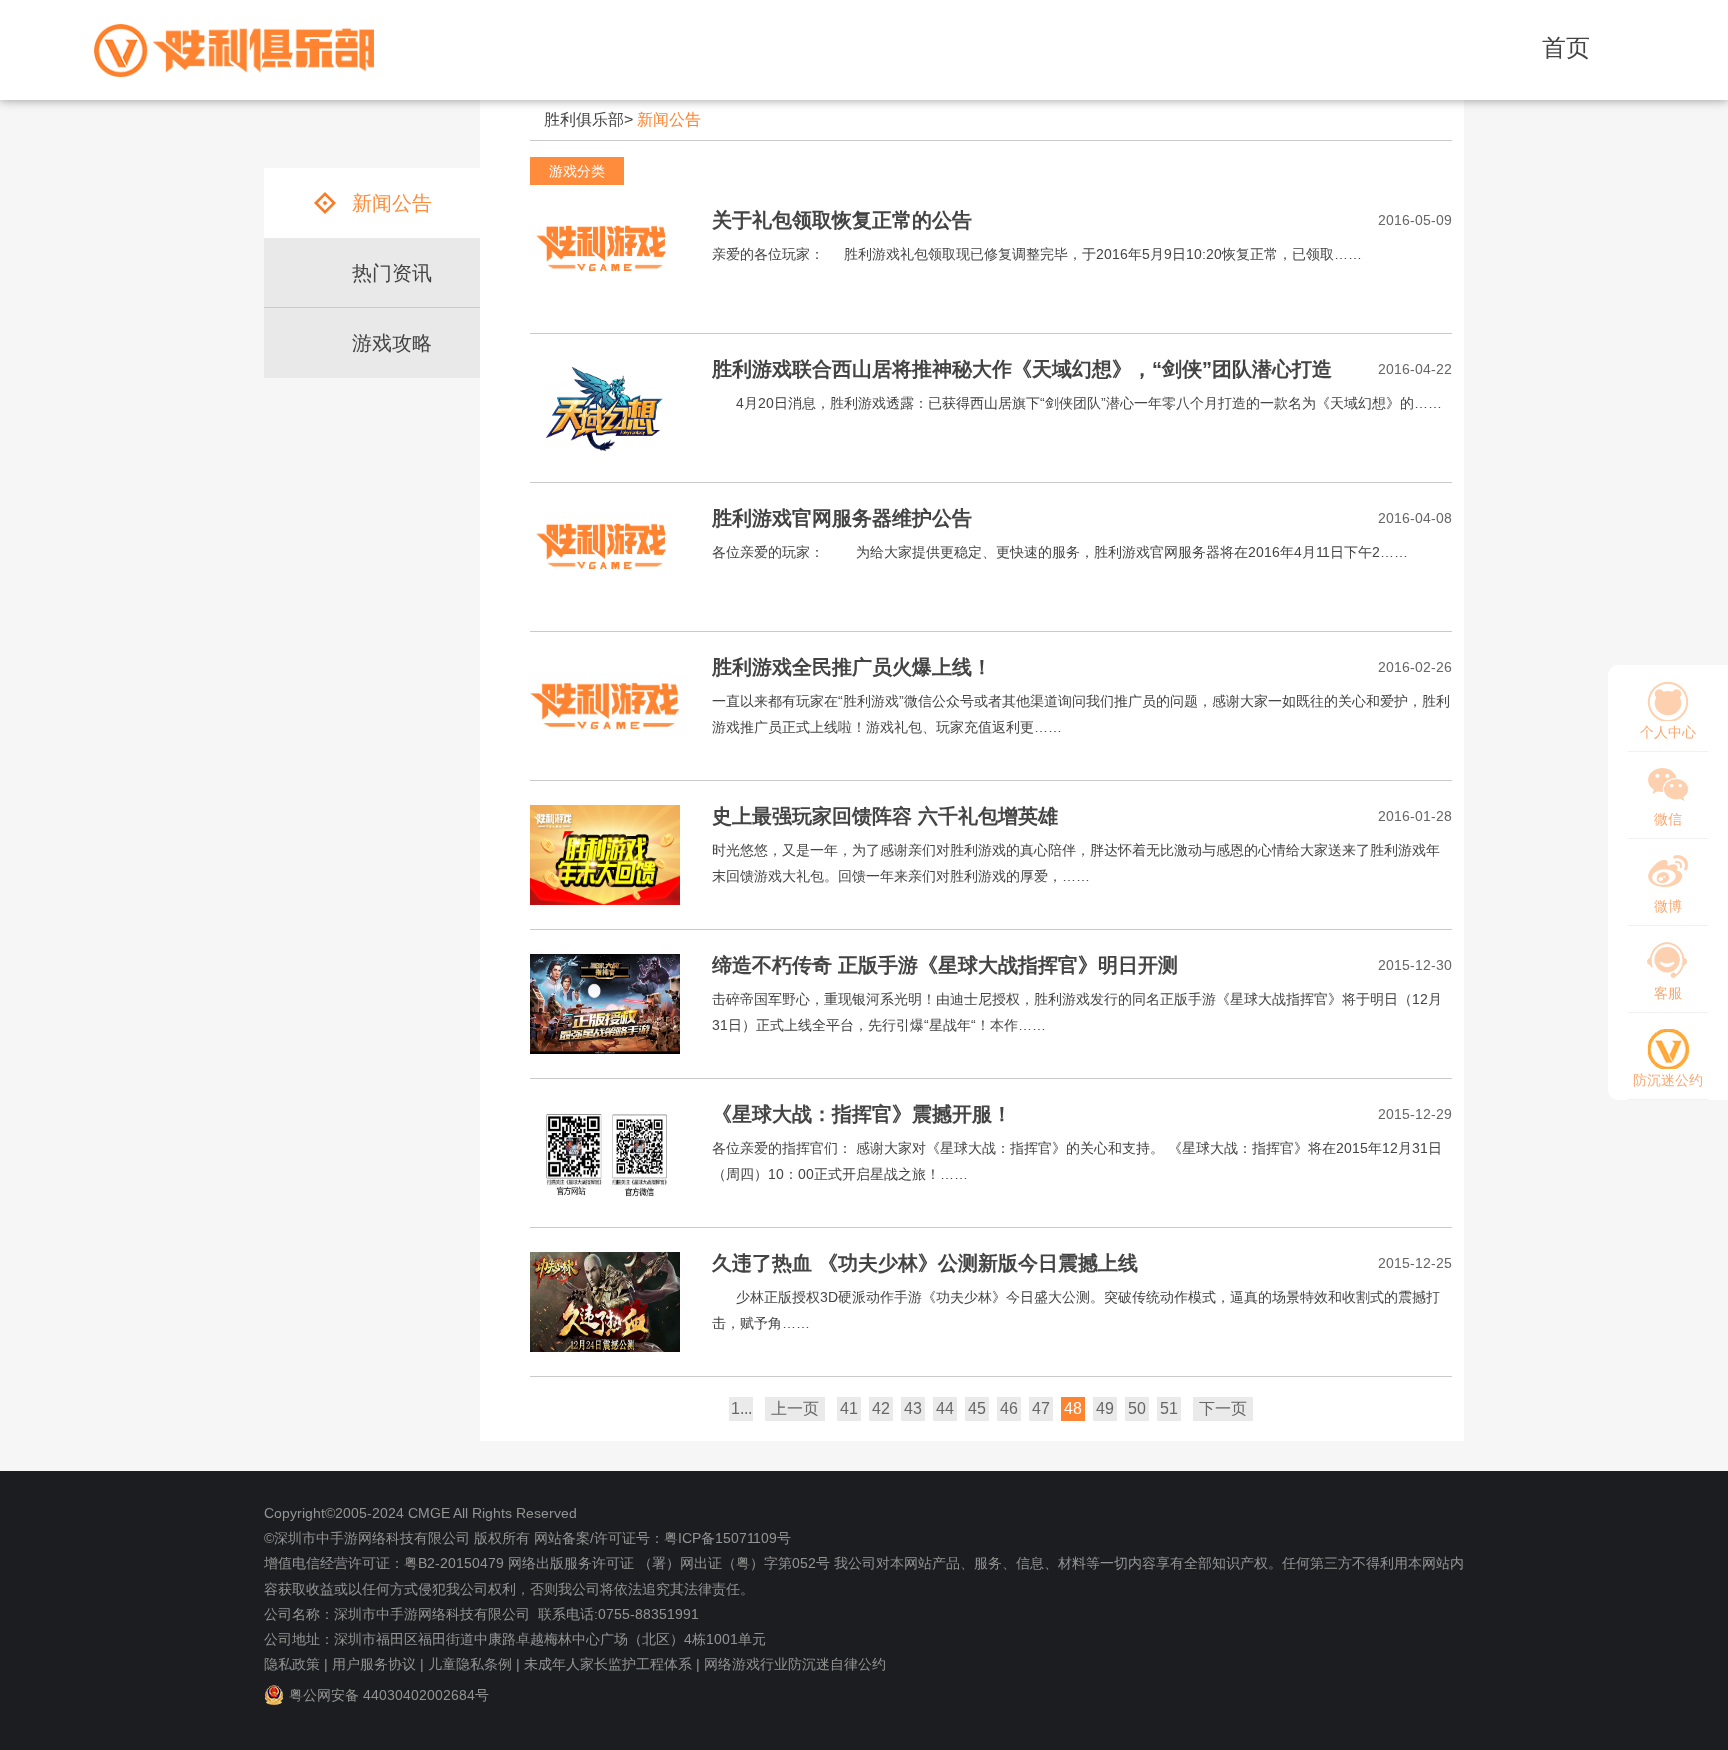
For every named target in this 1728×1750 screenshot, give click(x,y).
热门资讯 (392, 273)
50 (1137, 1408)
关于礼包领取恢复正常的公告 (842, 220)
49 (1105, 1408)
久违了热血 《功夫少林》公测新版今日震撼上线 (925, 1263)
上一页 (795, 1408)
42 (881, 1408)
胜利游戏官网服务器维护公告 (842, 518)
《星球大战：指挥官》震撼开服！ (862, 1114)
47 (1041, 1408)
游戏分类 (577, 171)
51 (1169, 1408)
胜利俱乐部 (584, 119)
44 (945, 1408)
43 (913, 1408)
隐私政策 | (296, 1664)
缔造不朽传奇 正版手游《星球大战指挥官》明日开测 (945, 965)
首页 (1566, 47)
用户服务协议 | (378, 1664)
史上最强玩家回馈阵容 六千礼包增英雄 (885, 816)
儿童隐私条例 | (474, 1664)
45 (977, 1408)
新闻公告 (669, 119)
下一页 (1223, 1408)
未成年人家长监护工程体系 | (612, 1664)
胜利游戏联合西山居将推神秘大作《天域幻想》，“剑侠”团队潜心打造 (1022, 369)
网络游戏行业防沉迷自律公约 (795, 1664)
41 (849, 1408)
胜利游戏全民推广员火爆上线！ (852, 667)
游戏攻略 (392, 343)
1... (741, 1408)
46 (1009, 1408)
